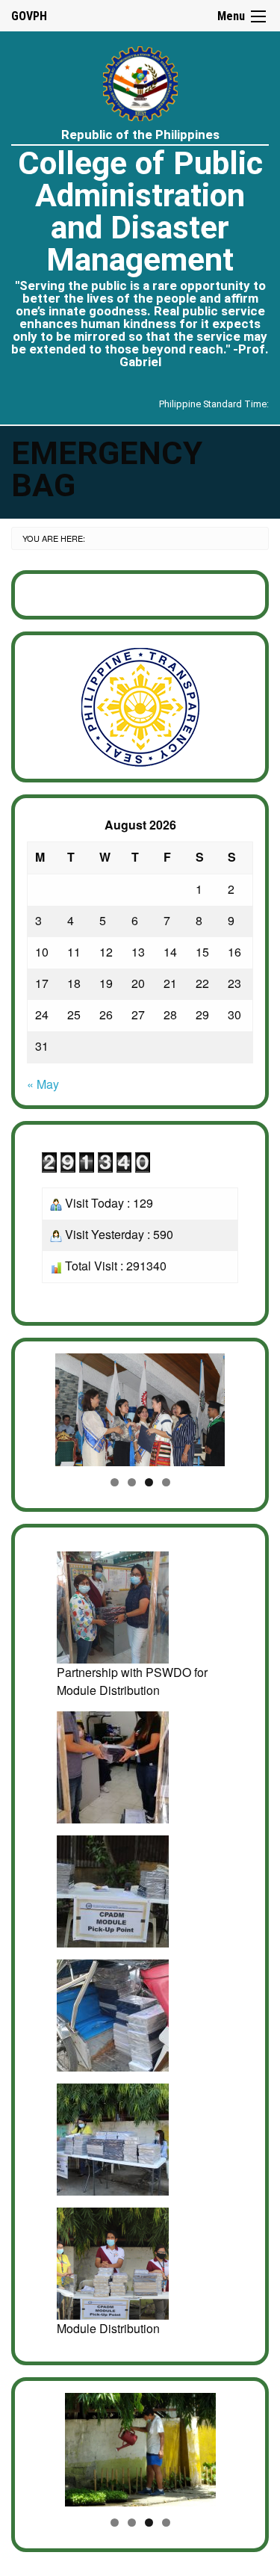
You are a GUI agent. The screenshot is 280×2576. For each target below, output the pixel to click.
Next (234, 1406)
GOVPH (29, 16)
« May (43, 1084)
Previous (46, 1406)
